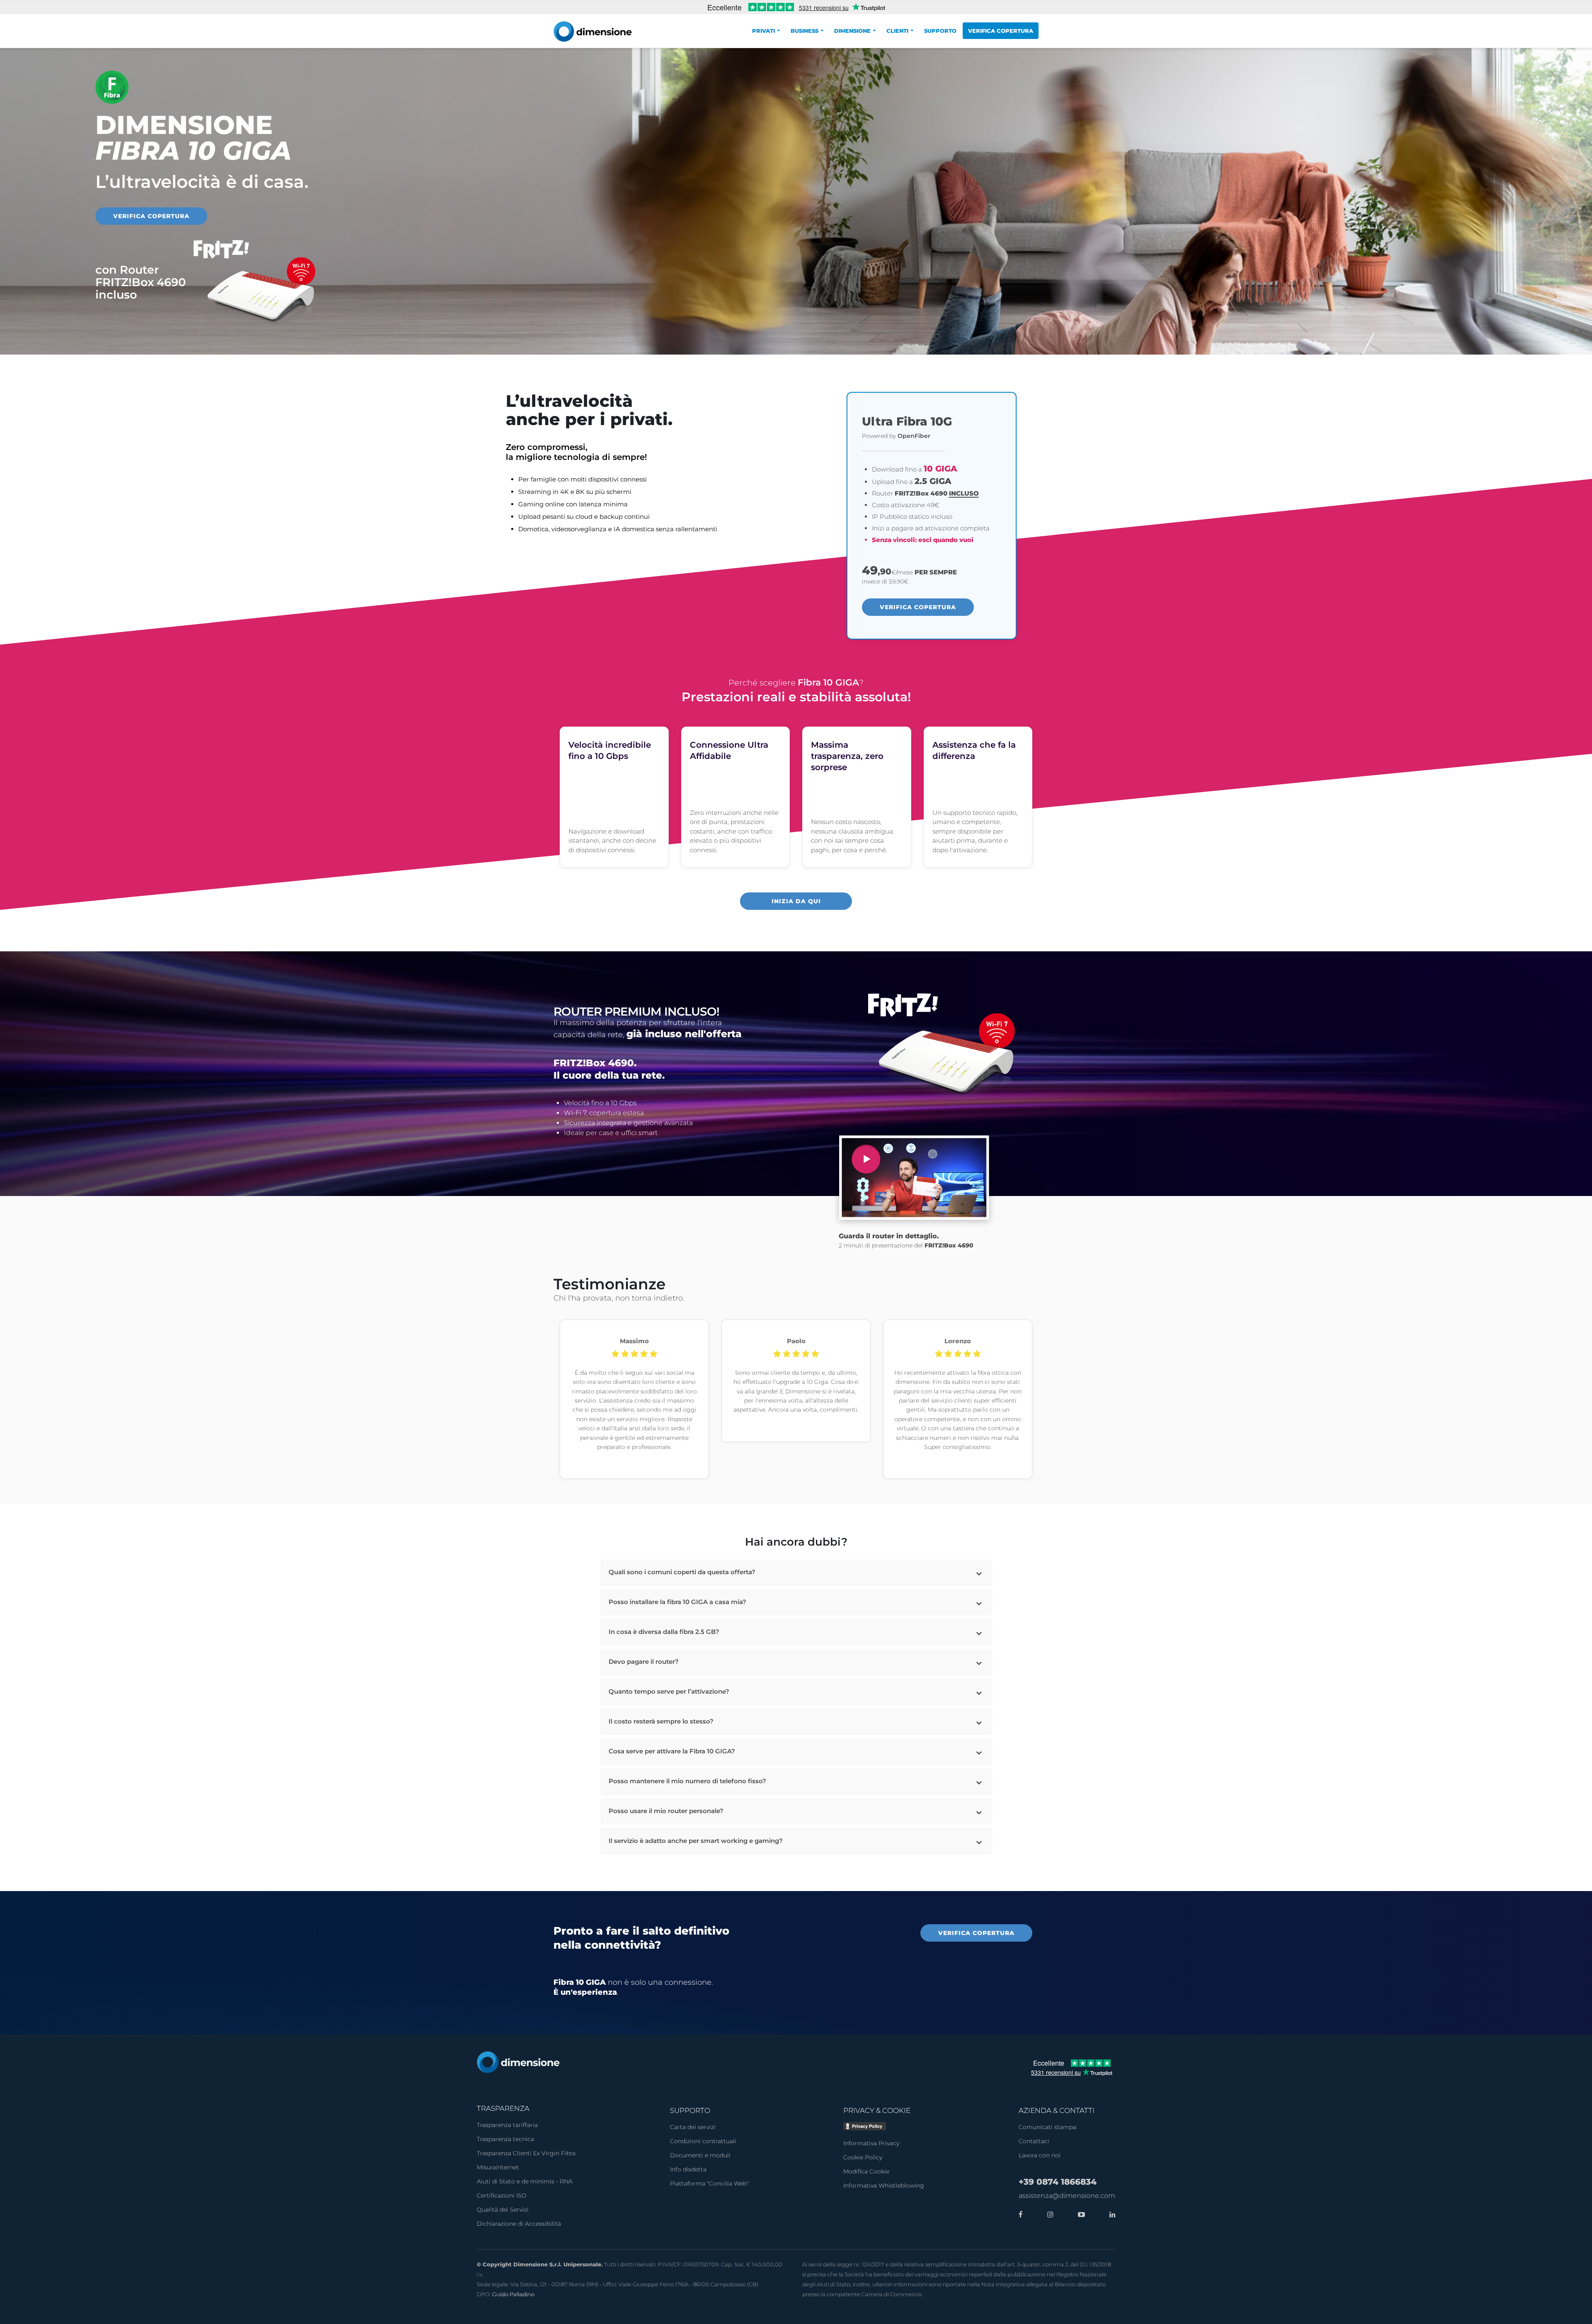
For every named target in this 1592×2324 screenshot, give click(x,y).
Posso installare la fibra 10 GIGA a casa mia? (677, 1602)
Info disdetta (688, 2169)
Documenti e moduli (700, 2155)
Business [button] (804, 31)
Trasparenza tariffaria (507, 2125)
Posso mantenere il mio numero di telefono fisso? (687, 1781)
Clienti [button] (897, 31)
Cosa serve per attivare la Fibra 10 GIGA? (672, 1751)
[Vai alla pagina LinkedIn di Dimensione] (1110, 2215)
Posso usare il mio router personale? (666, 1811)
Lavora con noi (1040, 2155)
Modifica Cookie (866, 2171)
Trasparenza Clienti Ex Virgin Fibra (526, 2153)
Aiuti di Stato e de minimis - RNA (525, 2181)
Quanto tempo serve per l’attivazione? (669, 1691)
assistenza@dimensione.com (1067, 2196)
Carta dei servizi (693, 2127)
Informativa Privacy (871, 2143)
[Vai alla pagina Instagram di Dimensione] (1048, 2215)
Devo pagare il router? (644, 1662)
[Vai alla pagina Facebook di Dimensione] (1021, 2215)
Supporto (940, 31)
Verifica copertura (1001, 31)
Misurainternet (498, 2167)
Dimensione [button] (852, 31)
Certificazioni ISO (502, 2195)
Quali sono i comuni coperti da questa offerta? (682, 1572)
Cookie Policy (863, 2157)
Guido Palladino (513, 2294)
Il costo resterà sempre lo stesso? (661, 1721)
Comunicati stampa (1047, 2127)
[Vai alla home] (518, 2062)
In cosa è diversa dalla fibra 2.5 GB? (664, 1632)
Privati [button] (763, 31)
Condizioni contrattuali (703, 2141)
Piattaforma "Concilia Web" (709, 2183)
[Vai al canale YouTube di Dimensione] (1079, 2215)
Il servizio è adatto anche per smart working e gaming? (696, 1841)
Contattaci (1034, 2141)
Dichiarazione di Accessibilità (519, 2224)
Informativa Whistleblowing (884, 2185)
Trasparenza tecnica (505, 2139)
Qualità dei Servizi (503, 2210)
